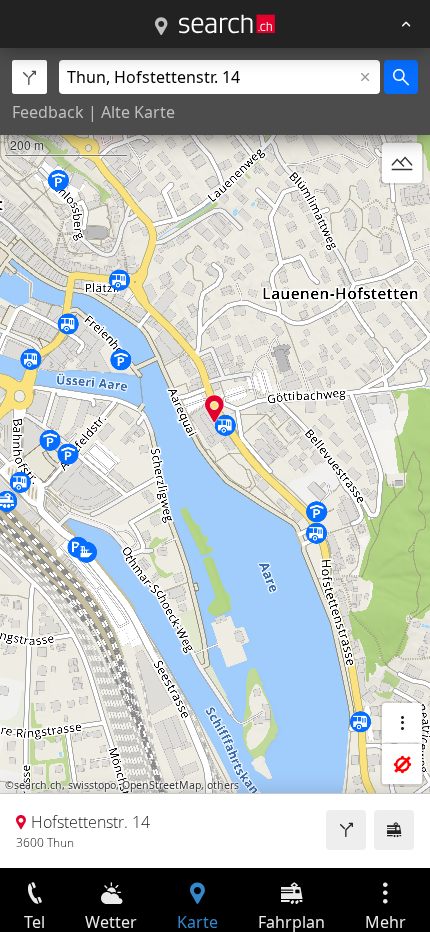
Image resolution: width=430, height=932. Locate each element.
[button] (214, 408)
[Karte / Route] (161, 27)
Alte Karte (138, 112)
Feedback (48, 112)
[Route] (346, 830)
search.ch (38, 785)
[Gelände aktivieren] (402, 163)
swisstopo (92, 785)
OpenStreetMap (161, 785)
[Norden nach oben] (402, 211)
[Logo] (227, 24)
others (223, 785)
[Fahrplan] (394, 830)
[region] (215, 458)
